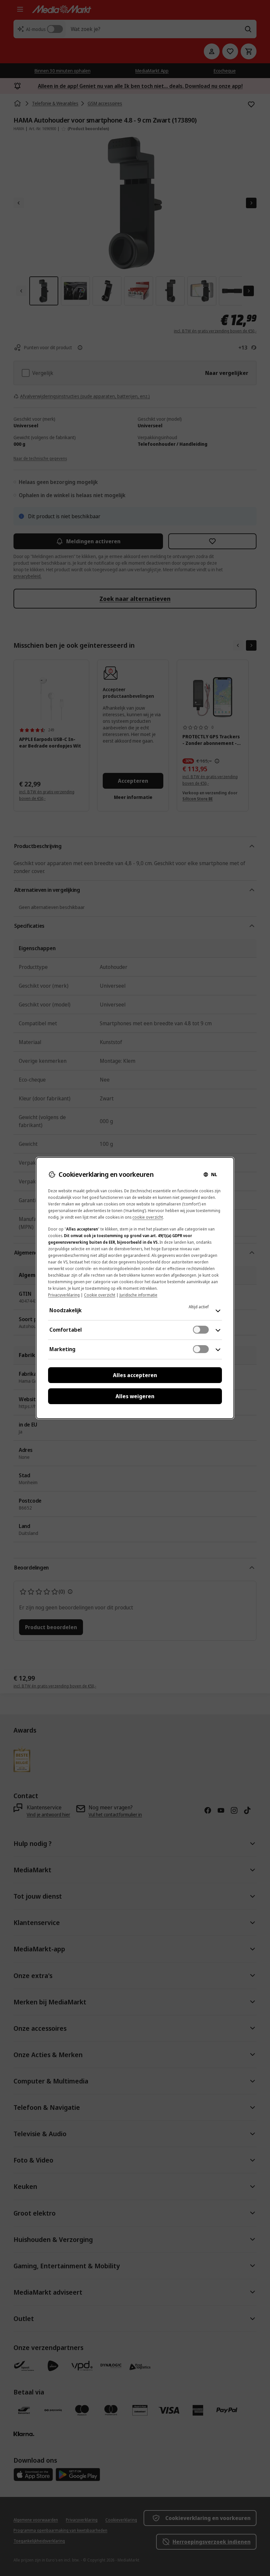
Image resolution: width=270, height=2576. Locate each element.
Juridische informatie (138, 1295)
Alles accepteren (135, 1375)
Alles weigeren (135, 1396)
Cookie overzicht (100, 1295)
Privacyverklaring (64, 1295)
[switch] (201, 1330)
